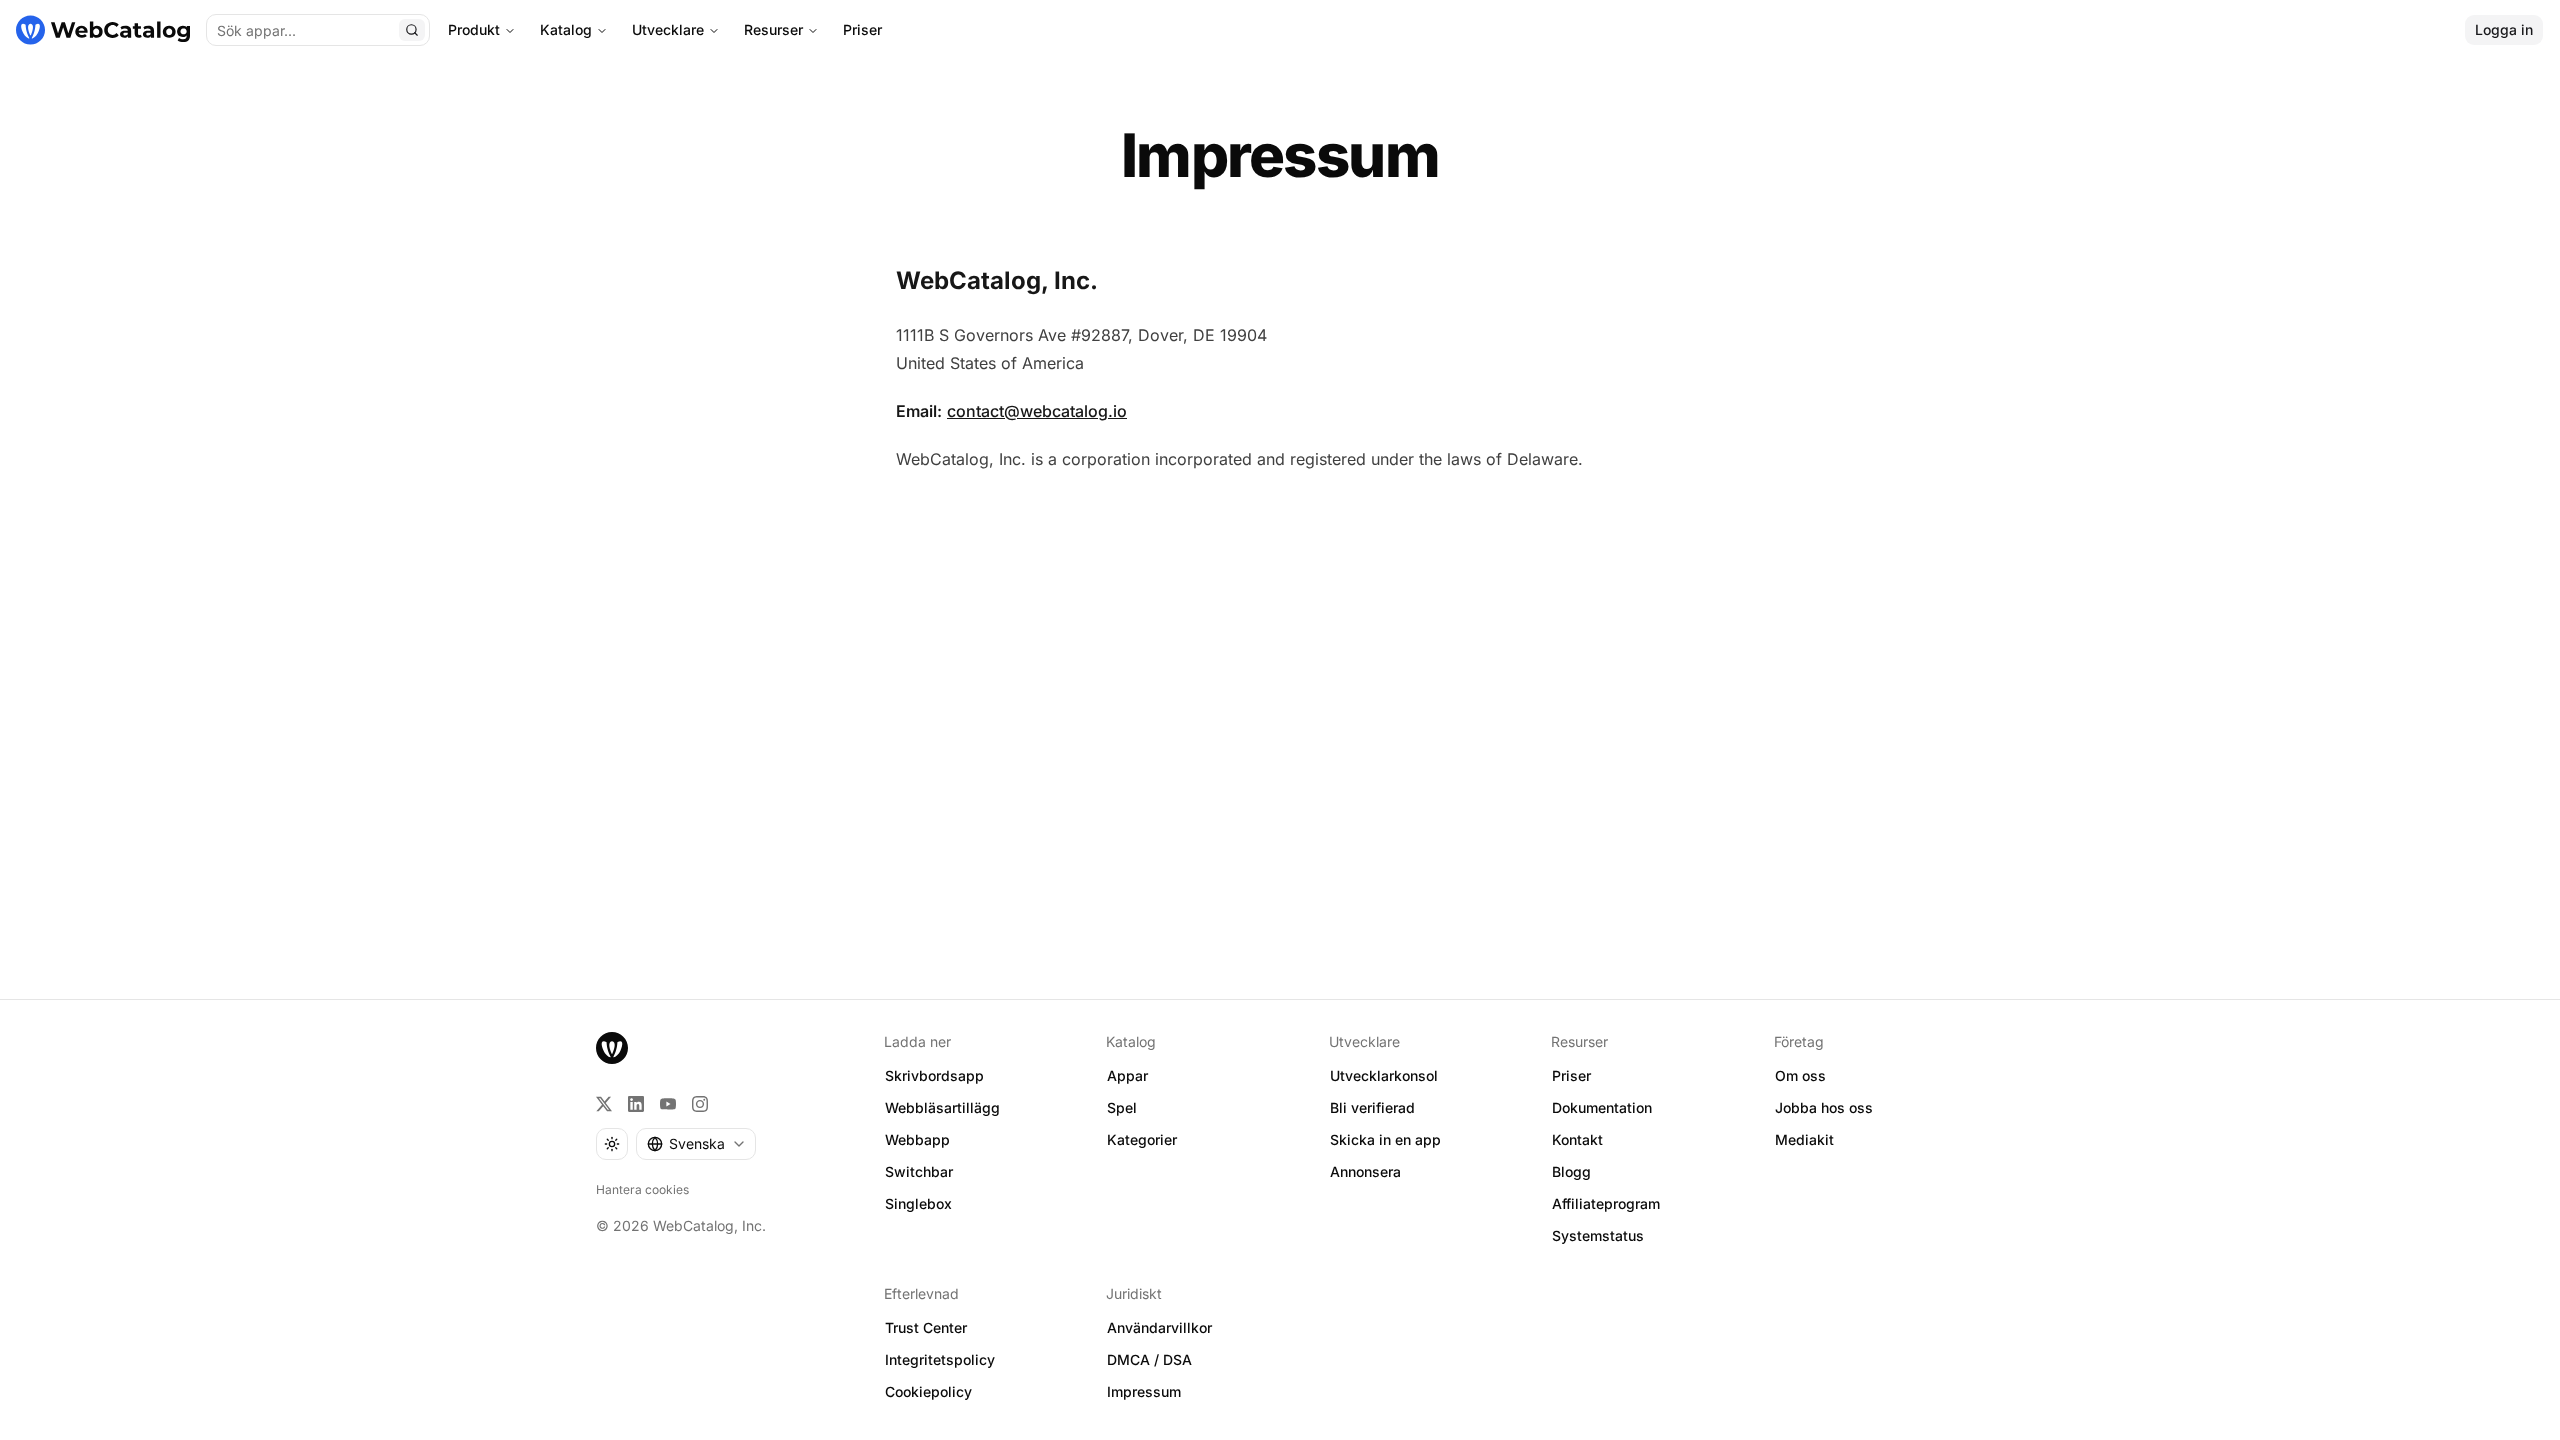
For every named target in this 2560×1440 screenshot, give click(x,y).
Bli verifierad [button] (1372, 1107)
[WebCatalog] (612, 1048)
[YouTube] (668, 1104)
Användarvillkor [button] (1159, 1327)
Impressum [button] (1144, 1391)
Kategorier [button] (1142, 1139)
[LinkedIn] (636, 1104)
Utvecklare (668, 29)
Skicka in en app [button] (1385, 1139)
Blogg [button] (1571, 1171)
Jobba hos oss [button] (1824, 1107)
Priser (862, 29)
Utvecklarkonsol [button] (1384, 1075)
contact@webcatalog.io (1037, 411)
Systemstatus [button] (1598, 1235)
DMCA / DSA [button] (1149, 1359)
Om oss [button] (1800, 1075)
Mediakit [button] (1804, 1139)
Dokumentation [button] (1602, 1107)
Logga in (2504, 29)
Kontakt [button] (1577, 1139)
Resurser (773, 29)
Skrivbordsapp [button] (934, 1075)
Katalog (566, 29)
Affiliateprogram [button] (1606, 1203)
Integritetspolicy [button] (940, 1359)
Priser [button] (1571, 1075)
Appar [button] (1127, 1075)
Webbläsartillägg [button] (942, 1107)
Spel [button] (1122, 1107)
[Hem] (103, 30)
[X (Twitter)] (604, 1104)
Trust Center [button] (926, 1327)
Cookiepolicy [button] (928, 1391)
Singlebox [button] (918, 1203)
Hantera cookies (642, 1189)
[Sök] (412, 30)
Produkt (474, 29)
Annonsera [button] (1365, 1171)
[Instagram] (700, 1104)
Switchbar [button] (919, 1171)
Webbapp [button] (917, 1139)
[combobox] (696, 1144)
